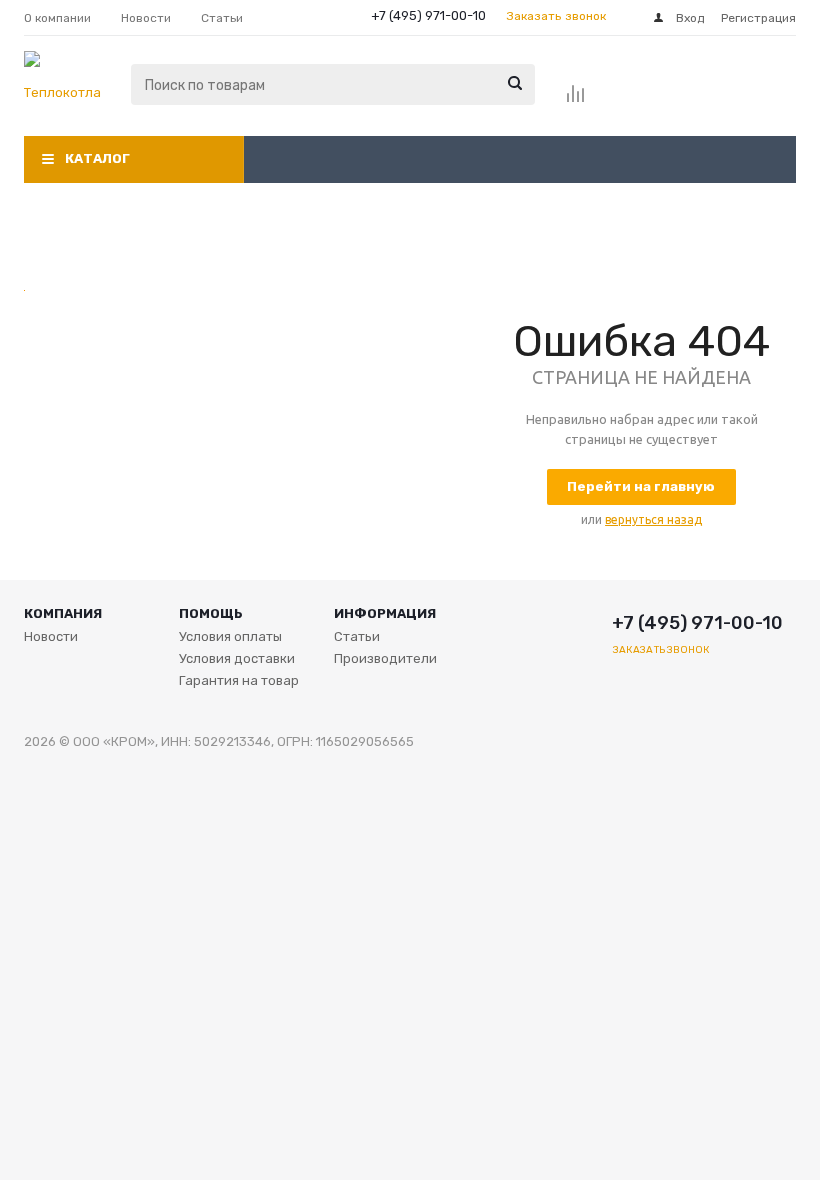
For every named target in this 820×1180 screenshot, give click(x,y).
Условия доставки (237, 658)
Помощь (211, 613)
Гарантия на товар (239, 680)
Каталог (97, 158)
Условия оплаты (230, 636)
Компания (63, 613)
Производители (385, 658)
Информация (385, 613)
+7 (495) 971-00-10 (428, 15)
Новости (51, 636)
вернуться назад (653, 519)
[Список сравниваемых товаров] (576, 100)
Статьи (357, 636)
